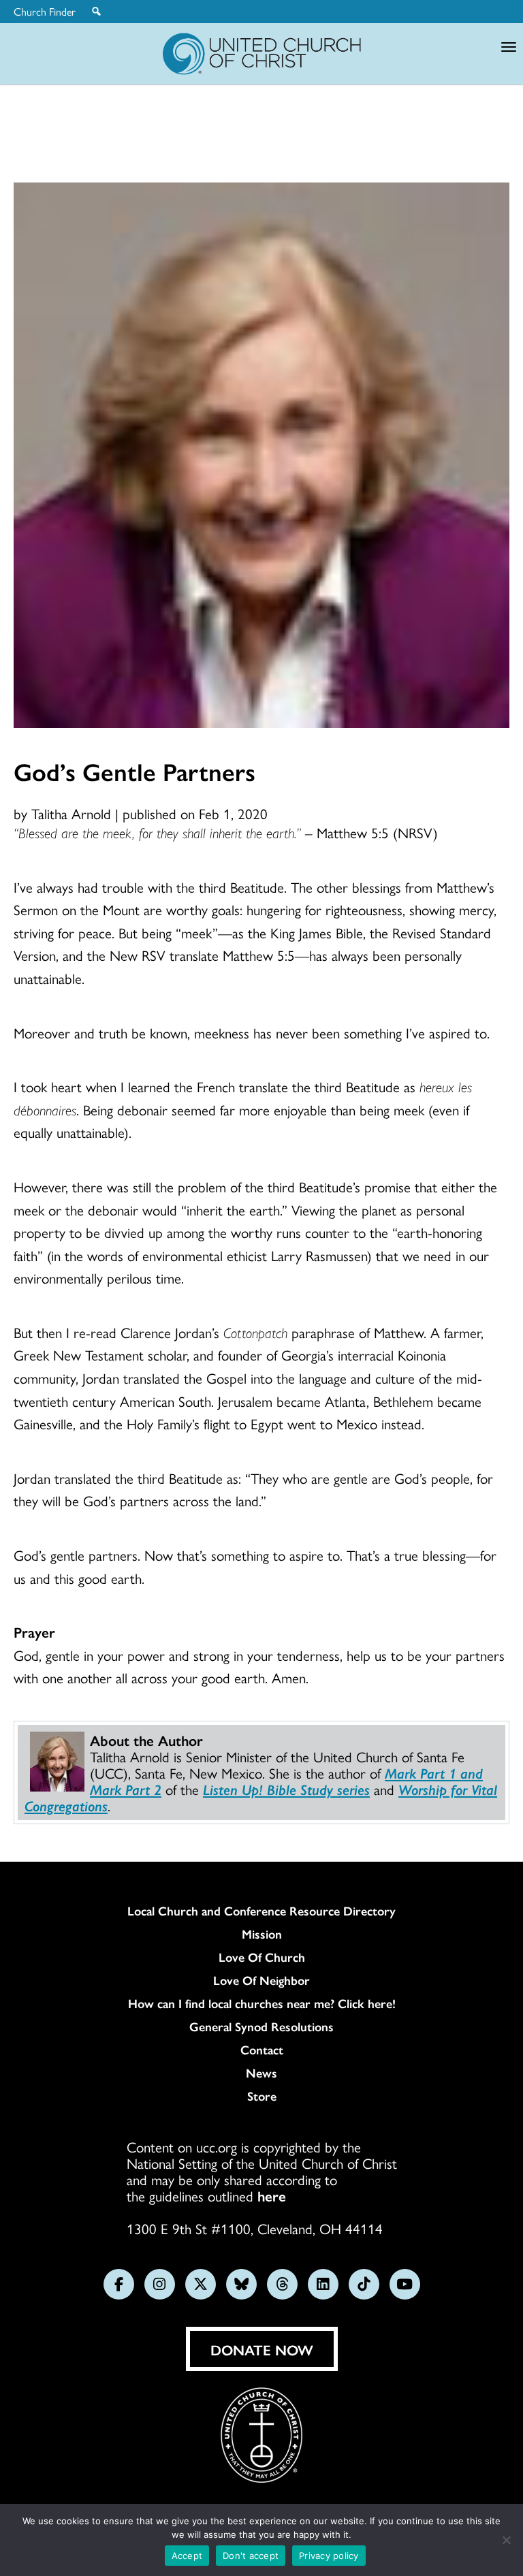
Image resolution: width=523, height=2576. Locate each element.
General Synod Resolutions (261, 2026)
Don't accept (251, 2556)
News (261, 2073)
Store (262, 2096)
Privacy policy (329, 2556)
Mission (262, 1934)
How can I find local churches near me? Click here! (262, 2003)
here (272, 2195)
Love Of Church (262, 1957)
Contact (262, 2050)
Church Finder (45, 12)
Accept (187, 2556)
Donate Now (262, 2349)
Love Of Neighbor (261, 1980)
